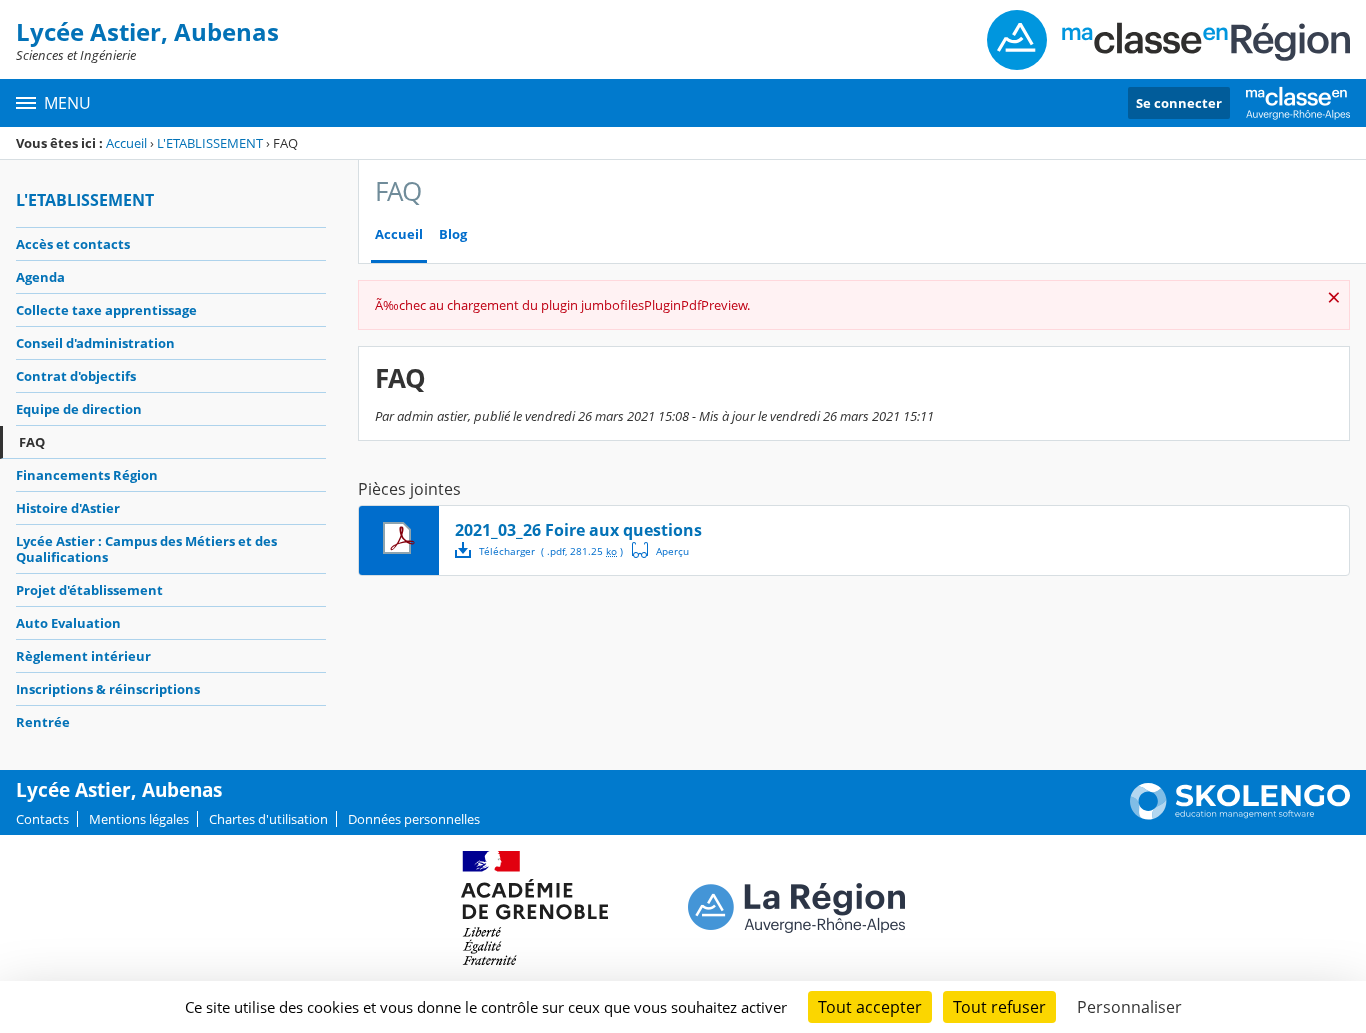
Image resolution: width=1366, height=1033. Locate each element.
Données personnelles (414, 819)
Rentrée (43, 722)
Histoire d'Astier (68, 508)
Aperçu (661, 550)
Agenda (40, 277)
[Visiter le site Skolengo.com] (1240, 815)
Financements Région (87, 475)
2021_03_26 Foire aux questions (578, 530)
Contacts (42, 819)
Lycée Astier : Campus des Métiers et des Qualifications (146, 549)
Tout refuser (999, 1007)
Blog (453, 234)
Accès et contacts (73, 244)
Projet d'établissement (89, 590)
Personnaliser (1129, 1007)
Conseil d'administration (95, 343)
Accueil (126, 143)
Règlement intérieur (83, 656)
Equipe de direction (79, 409)
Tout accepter (870, 1007)
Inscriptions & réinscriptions (108, 689)
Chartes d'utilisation (268, 819)
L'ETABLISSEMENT (210, 143)
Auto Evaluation (68, 623)
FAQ (32, 442)
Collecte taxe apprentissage (106, 310)
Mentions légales (139, 819)
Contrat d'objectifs (76, 376)
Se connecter (1179, 103)
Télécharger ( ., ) (551, 551)
